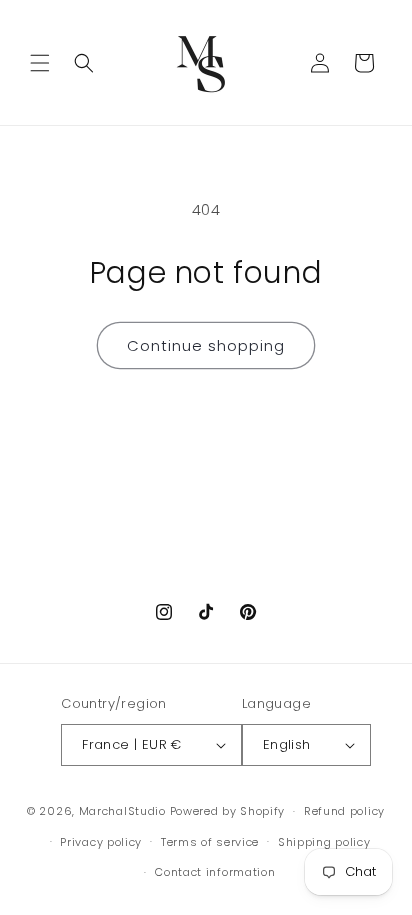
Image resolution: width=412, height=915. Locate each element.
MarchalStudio (122, 811)
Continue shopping (206, 345)
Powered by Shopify (228, 811)
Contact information (215, 872)
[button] (40, 63)
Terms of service (210, 842)
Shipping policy (324, 842)
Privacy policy (101, 842)
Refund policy (344, 811)
